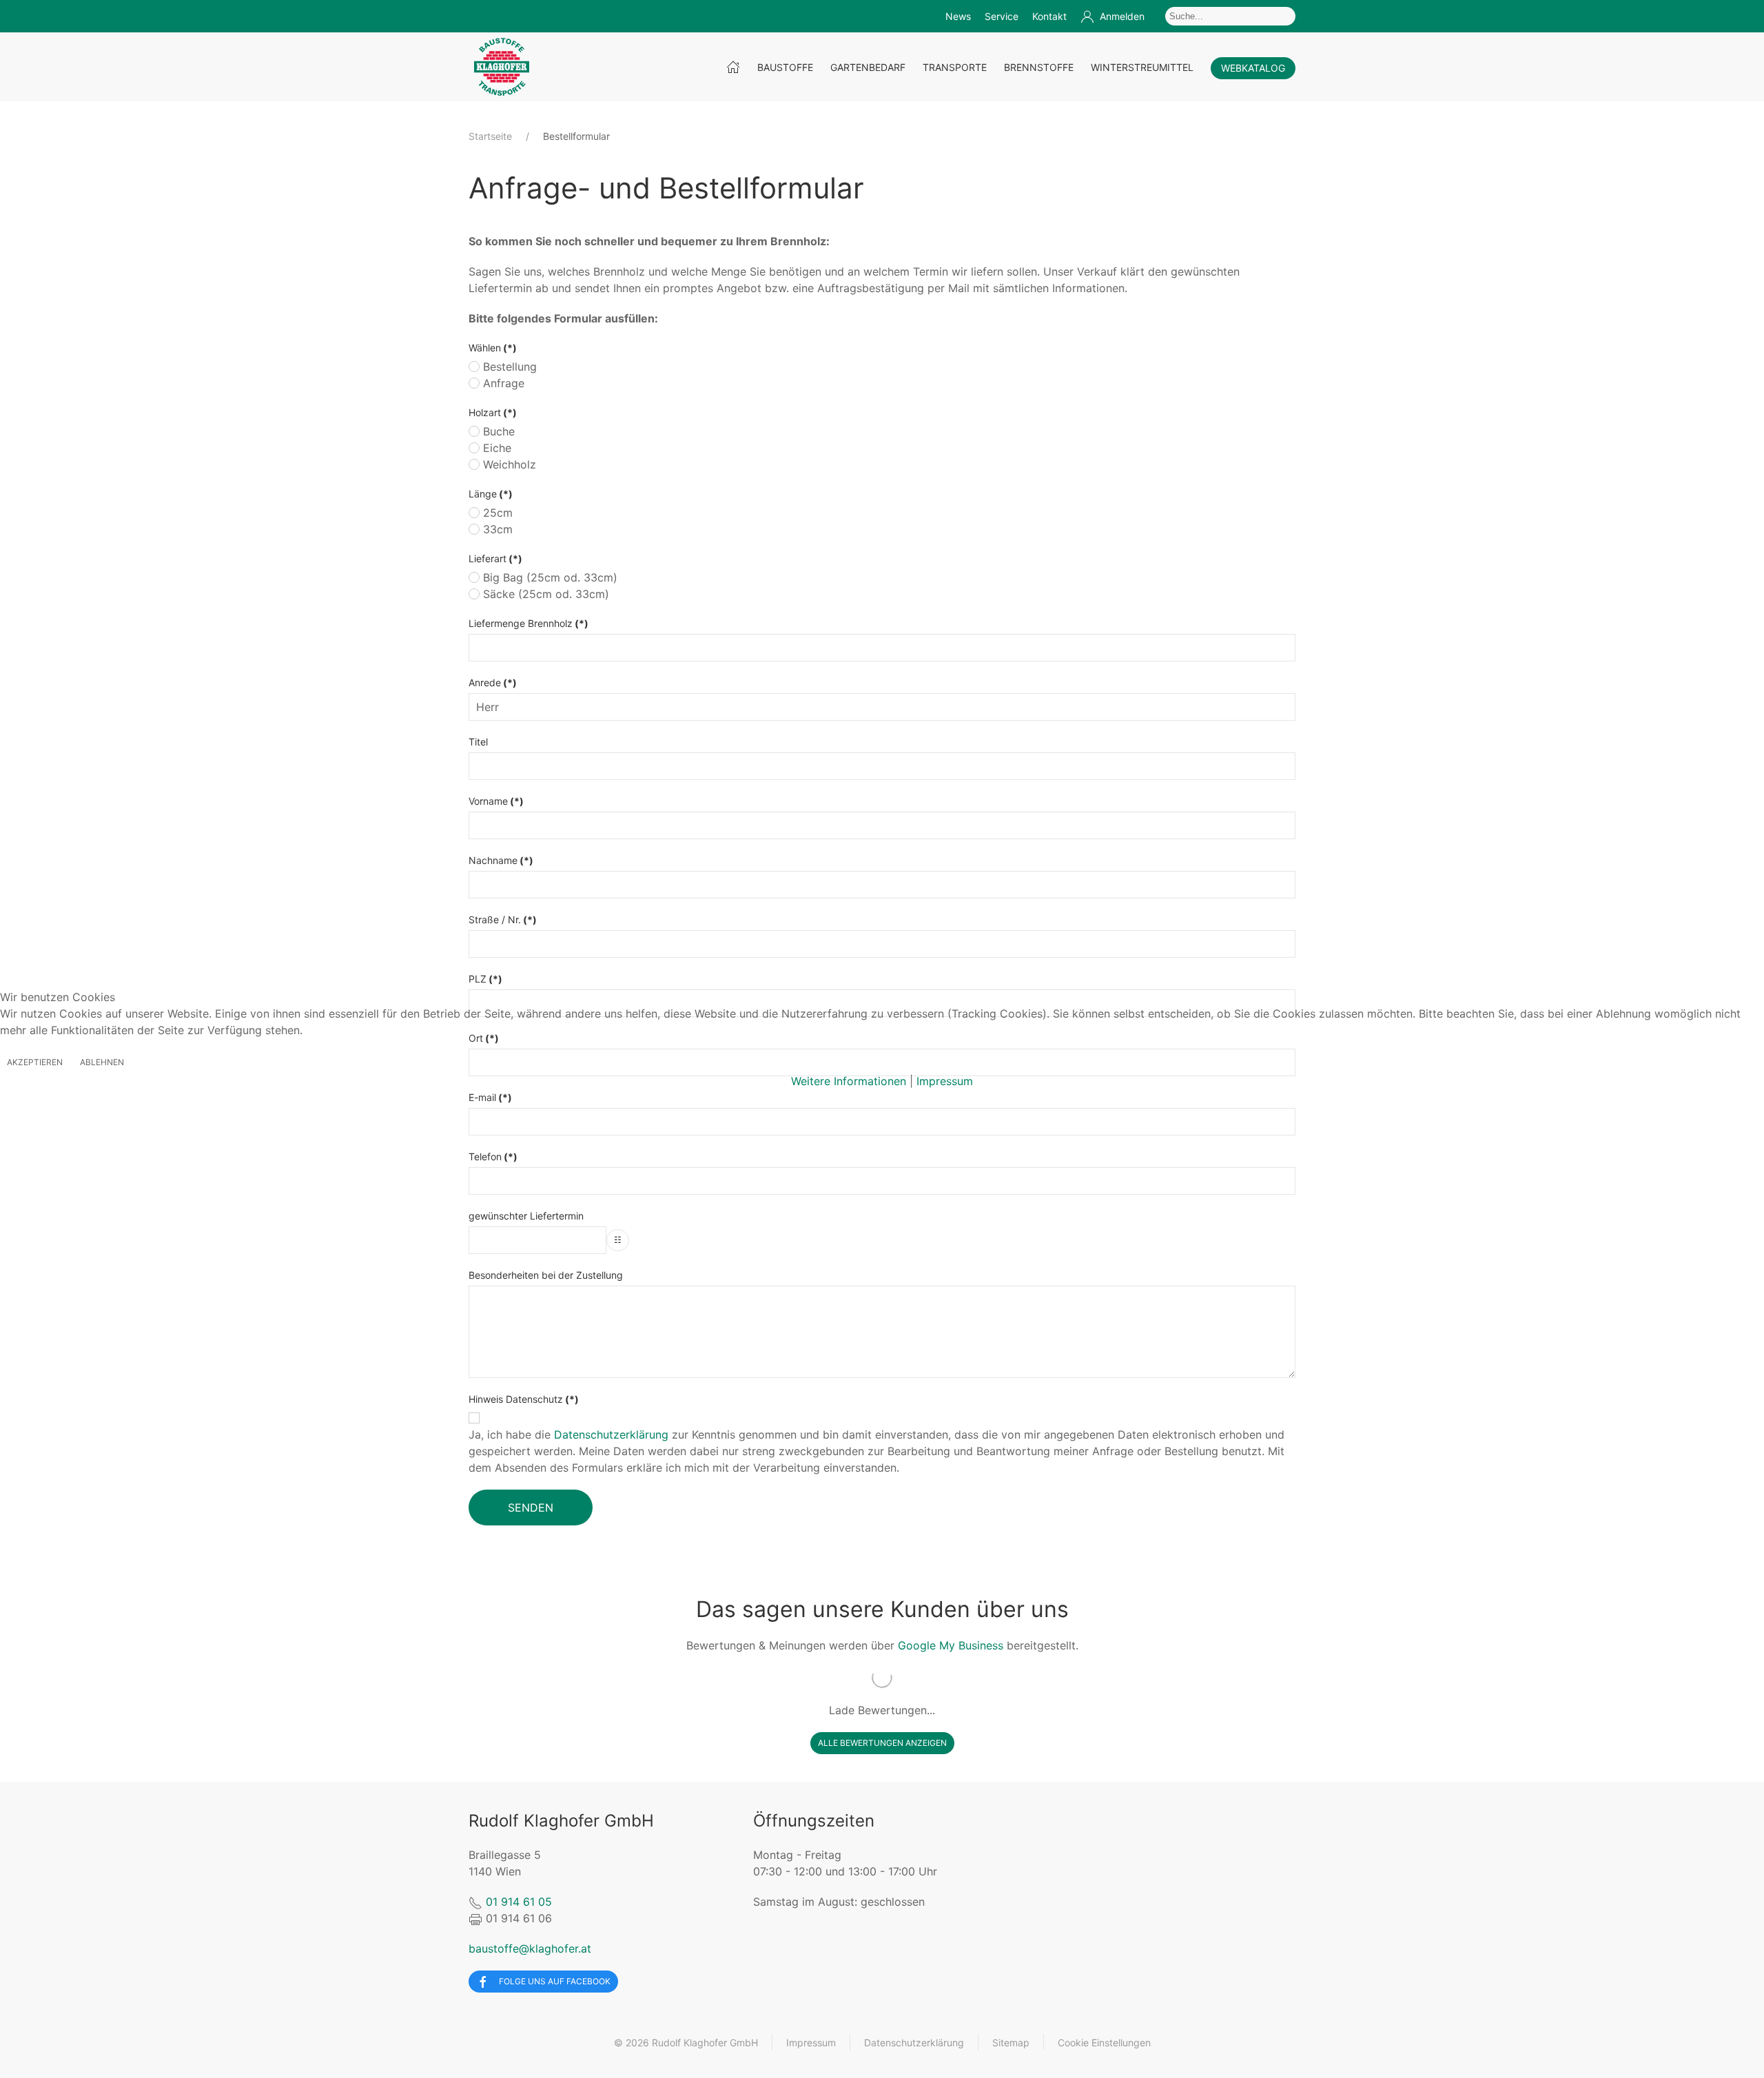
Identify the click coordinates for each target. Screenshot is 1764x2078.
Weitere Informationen (849, 1081)
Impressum (945, 1081)
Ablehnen (102, 1062)
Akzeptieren (35, 1062)
